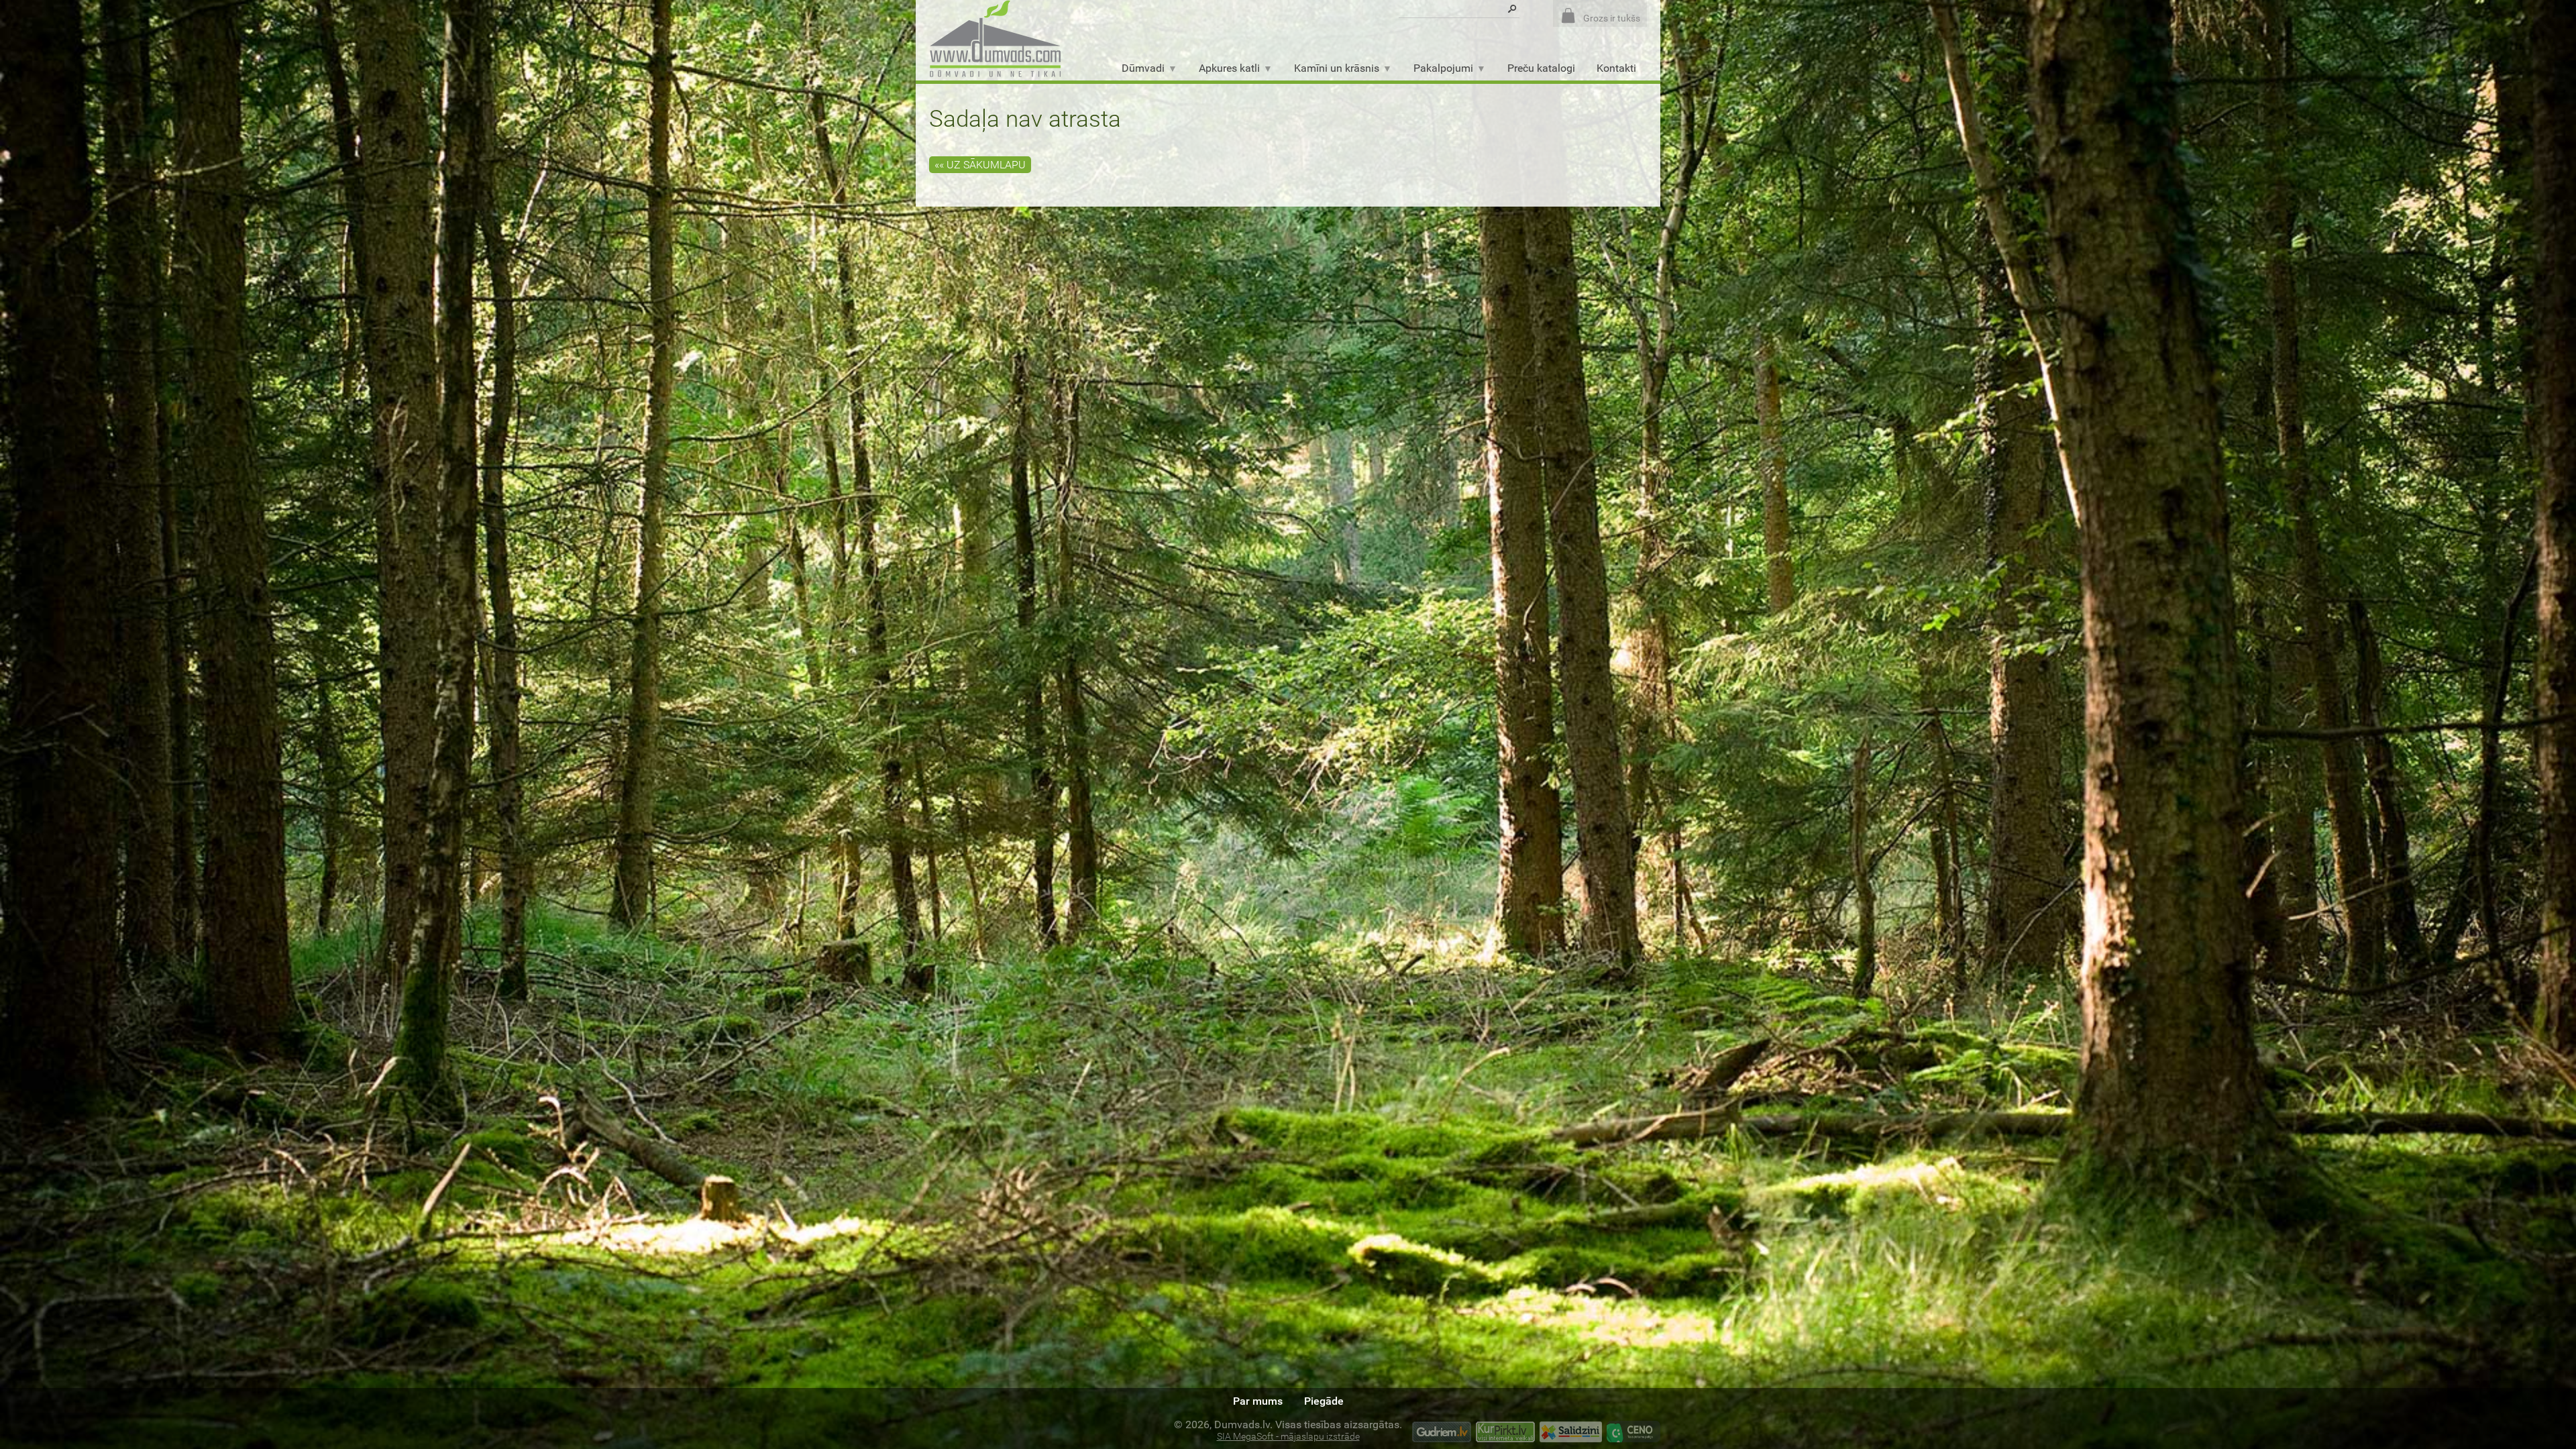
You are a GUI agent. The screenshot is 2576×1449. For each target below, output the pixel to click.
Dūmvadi (1143, 68)
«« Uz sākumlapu (980, 165)
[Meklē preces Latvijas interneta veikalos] (1505, 1434)
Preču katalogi (1541, 68)
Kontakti (1616, 68)
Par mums (1258, 1401)
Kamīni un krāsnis (1337, 68)
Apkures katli (1229, 68)
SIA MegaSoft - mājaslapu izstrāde (1288, 1437)
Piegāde (1324, 1401)
